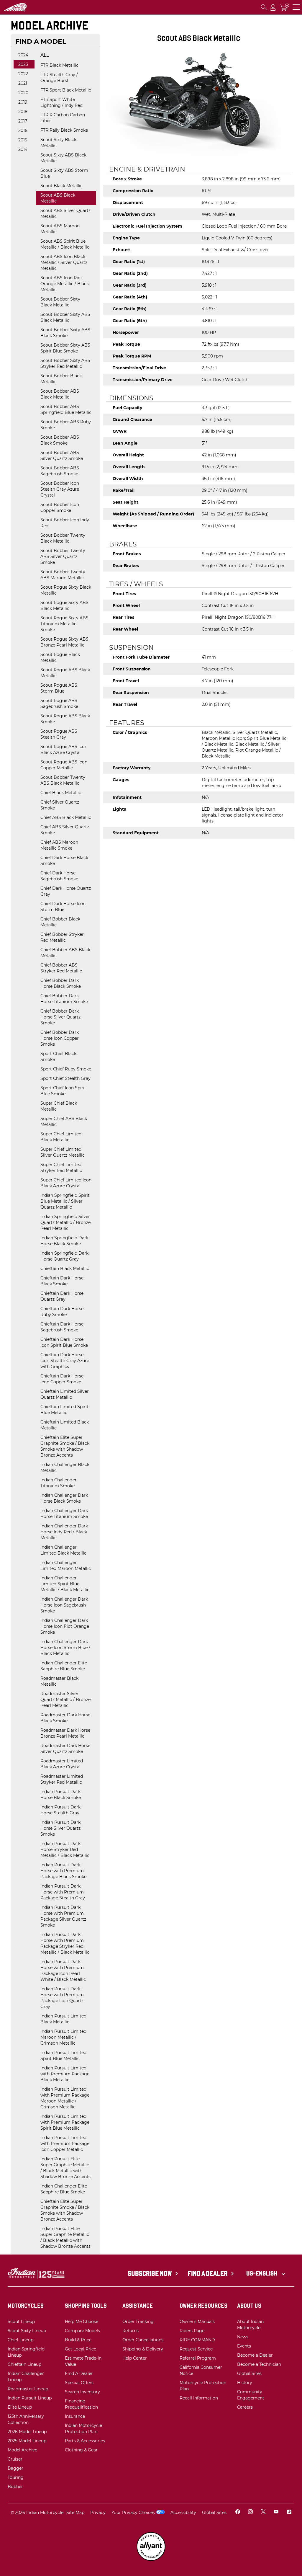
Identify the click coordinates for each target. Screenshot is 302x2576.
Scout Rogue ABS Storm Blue (59, 688)
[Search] (264, 7)
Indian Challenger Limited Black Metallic (63, 1550)
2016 (23, 130)
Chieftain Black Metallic (65, 1269)
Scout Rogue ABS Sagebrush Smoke (59, 703)
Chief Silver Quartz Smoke (60, 805)
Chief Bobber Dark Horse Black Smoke (61, 983)
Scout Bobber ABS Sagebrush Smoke (60, 471)
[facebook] (238, 2513)
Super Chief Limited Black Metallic (61, 1137)
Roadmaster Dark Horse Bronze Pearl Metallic (65, 1733)
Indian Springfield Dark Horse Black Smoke (64, 1241)
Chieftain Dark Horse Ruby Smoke (62, 1312)
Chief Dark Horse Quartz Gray (66, 891)
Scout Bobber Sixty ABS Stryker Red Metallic (65, 363)
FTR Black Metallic (59, 65)
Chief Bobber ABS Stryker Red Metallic (61, 968)
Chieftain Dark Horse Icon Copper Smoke (62, 1379)
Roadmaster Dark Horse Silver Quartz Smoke (65, 1749)
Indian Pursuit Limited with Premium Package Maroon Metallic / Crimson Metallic (65, 2098)
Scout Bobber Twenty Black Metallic (63, 538)
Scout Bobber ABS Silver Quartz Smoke (62, 456)
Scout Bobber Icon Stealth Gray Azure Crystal (60, 489)
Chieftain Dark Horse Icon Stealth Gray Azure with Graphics (65, 1361)
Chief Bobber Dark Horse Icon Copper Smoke (60, 1038)
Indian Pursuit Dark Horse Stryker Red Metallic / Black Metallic (65, 1849)
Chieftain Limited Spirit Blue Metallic (64, 1410)
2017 (23, 121)
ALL (45, 55)
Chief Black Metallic (61, 793)
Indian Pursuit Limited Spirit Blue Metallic (63, 2056)
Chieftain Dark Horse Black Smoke (62, 1281)
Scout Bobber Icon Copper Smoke (60, 507)
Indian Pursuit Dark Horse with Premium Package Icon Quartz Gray (62, 1998)
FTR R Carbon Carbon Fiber (63, 118)
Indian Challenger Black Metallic (65, 1467)
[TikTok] (289, 2513)
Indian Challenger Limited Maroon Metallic (66, 1565)
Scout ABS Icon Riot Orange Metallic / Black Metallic (65, 284)
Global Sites (214, 2513)
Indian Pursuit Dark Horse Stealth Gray (60, 1810)
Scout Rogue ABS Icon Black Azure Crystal (64, 750)
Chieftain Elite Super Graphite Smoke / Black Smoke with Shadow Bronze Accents (65, 1446)
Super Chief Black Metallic (59, 1106)
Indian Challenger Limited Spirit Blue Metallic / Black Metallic (65, 1584)
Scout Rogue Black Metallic (60, 657)
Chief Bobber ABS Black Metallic (65, 953)
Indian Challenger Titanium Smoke (59, 1483)
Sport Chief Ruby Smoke (66, 1069)
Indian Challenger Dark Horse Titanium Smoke (64, 1514)
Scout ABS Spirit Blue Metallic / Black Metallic (65, 244)
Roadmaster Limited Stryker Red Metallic (62, 1779)
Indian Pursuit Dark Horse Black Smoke (61, 1795)
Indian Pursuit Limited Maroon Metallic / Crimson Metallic (63, 2037)
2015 (23, 140)
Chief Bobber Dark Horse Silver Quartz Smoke (60, 1017)
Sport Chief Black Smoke (58, 1057)
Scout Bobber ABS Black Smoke (60, 440)
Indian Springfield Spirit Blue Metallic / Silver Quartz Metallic (65, 1201)
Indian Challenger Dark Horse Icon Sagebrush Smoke (64, 1605)
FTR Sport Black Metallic (66, 90)
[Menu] (296, 7)
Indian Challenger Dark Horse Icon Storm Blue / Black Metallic (65, 1648)
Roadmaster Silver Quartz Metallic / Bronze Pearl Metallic (65, 1700)
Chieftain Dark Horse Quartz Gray (62, 1296)
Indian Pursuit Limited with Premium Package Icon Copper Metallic (65, 2144)
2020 (23, 93)
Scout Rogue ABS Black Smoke (65, 719)
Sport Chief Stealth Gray (65, 1078)
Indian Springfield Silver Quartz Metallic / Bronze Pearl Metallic (65, 1222)
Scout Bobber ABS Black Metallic (60, 394)
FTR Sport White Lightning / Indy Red (61, 102)
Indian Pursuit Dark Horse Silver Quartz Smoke (60, 1828)
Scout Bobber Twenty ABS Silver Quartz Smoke (63, 556)
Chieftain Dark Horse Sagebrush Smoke (62, 1327)
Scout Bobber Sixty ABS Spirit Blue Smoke (65, 348)
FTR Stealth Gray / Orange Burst (59, 78)
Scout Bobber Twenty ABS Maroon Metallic (63, 575)
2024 (23, 55)
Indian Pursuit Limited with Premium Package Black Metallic (65, 2074)
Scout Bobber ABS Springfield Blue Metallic (66, 409)
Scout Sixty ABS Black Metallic (63, 158)
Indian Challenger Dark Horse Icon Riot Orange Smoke (65, 1626)
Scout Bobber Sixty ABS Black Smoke (65, 333)
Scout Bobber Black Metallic (61, 379)
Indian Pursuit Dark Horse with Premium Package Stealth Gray (63, 1892)
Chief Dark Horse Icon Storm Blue (63, 907)
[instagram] (250, 2513)
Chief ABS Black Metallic (66, 817)
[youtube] (276, 2513)
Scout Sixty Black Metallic (58, 143)
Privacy (98, 2513)
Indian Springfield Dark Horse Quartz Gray (64, 1256)
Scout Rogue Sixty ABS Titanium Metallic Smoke (64, 624)
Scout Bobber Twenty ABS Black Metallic (63, 780)
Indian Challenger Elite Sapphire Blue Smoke (64, 1666)
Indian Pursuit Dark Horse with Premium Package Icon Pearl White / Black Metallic (63, 1971)
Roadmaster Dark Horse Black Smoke (65, 1718)
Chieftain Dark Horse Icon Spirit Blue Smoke (64, 1342)
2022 (23, 74)
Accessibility (183, 2513)
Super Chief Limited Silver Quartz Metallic (63, 1152)
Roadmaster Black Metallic (59, 1681)
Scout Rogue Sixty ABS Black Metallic (64, 605)
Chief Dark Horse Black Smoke (64, 861)
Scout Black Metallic (61, 186)
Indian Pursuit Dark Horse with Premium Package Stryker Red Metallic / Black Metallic (65, 1943)
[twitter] (263, 2513)
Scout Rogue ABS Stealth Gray (59, 734)
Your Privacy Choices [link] (133, 2513)
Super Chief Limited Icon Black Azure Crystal (66, 1183)
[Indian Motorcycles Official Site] (33, 7)
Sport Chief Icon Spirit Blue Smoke (63, 1091)
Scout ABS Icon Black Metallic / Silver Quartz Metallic (64, 262)
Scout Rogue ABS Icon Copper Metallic (64, 765)
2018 (23, 112)
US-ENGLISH (262, 2273)
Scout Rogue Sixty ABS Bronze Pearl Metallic (64, 642)
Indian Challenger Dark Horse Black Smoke (64, 1498)
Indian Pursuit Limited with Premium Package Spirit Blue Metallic (65, 2122)
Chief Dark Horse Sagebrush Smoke (59, 876)
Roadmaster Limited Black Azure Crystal (62, 1764)
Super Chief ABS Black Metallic (64, 1122)
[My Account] (273, 7)
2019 (23, 102)
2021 (23, 83)
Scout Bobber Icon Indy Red (65, 523)
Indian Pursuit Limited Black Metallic (63, 2019)
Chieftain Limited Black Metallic (65, 1425)
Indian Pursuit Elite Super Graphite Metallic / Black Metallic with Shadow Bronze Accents (65, 2168)
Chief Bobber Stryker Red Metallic (62, 937)
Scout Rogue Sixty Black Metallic (66, 590)
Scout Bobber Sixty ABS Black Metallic (65, 317)
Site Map (75, 2513)
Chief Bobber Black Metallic (60, 922)
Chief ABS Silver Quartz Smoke (65, 830)
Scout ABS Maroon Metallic (60, 229)
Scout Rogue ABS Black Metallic (65, 673)
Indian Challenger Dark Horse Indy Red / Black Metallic (64, 1532)
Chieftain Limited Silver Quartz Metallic (65, 1394)
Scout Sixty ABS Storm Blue (64, 173)
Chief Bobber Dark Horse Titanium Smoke (64, 999)
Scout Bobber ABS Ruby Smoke (66, 425)
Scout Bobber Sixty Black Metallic (60, 302)
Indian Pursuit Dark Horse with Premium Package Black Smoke (63, 1871)
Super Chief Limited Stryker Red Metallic (61, 1168)
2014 (23, 149)
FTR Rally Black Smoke (64, 130)
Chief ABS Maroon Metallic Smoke (59, 845)
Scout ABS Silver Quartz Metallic (65, 213)
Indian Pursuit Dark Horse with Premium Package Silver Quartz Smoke (63, 1916)
